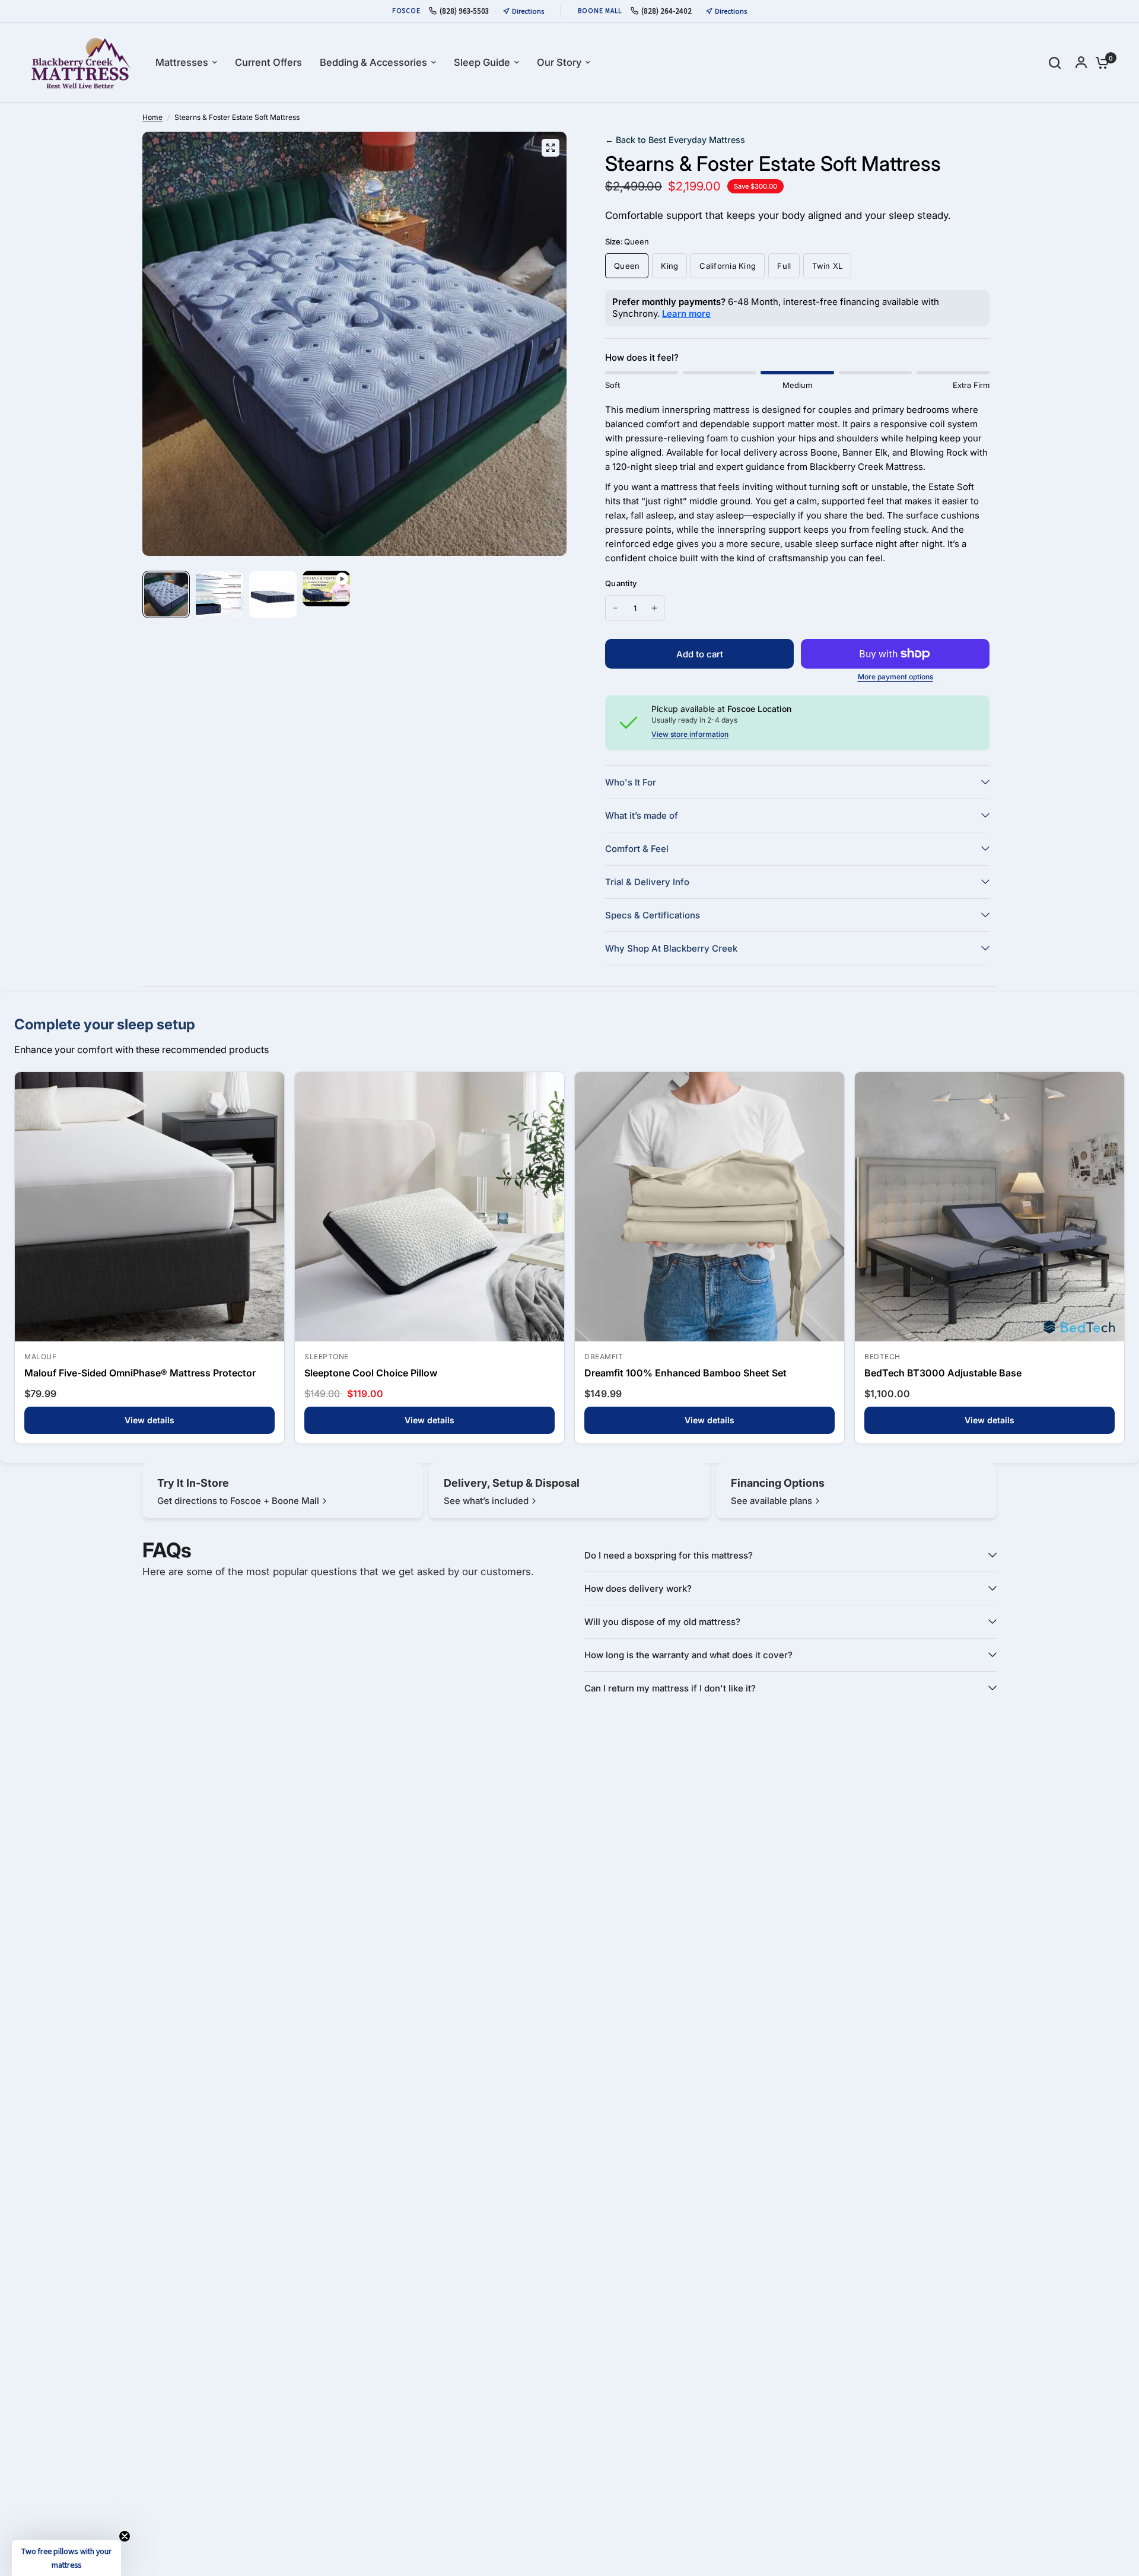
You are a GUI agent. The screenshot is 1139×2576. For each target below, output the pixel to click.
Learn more (686, 314)
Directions (528, 11)
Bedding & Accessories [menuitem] (373, 62)
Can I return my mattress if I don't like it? (670, 1688)
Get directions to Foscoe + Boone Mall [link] (238, 1501)
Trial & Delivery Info (647, 882)
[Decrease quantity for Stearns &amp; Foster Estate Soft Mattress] (615, 608)
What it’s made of (642, 815)
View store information (690, 734)
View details (149, 1420)
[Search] (1055, 63)
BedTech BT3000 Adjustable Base (943, 1373)
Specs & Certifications (653, 915)
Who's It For (631, 782)
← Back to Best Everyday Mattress (675, 140)
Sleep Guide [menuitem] (482, 62)
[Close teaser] (125, 2536)
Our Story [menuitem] (559, 62)
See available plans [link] (771, 1501)
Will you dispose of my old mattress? (662, 1622)
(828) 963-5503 (464, 11)
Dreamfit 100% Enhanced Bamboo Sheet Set (685, 1373)
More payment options (895, 677)
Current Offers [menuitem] (268, 62)
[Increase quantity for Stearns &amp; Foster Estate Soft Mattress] (654, 608)
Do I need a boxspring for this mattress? (669, 1555)
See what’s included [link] (486, 1501)
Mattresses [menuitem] (182, 62)
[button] (66, 2558)
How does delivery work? (638, 1588)
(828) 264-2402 (666, 11)
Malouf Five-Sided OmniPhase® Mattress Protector (140, 1373)
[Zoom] (551, 148)
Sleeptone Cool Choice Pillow (371, 1373)
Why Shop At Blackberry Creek (671, 948)
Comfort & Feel (637, 849)
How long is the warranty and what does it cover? (688, 1655)
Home (152, 117)
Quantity (621, 583)
